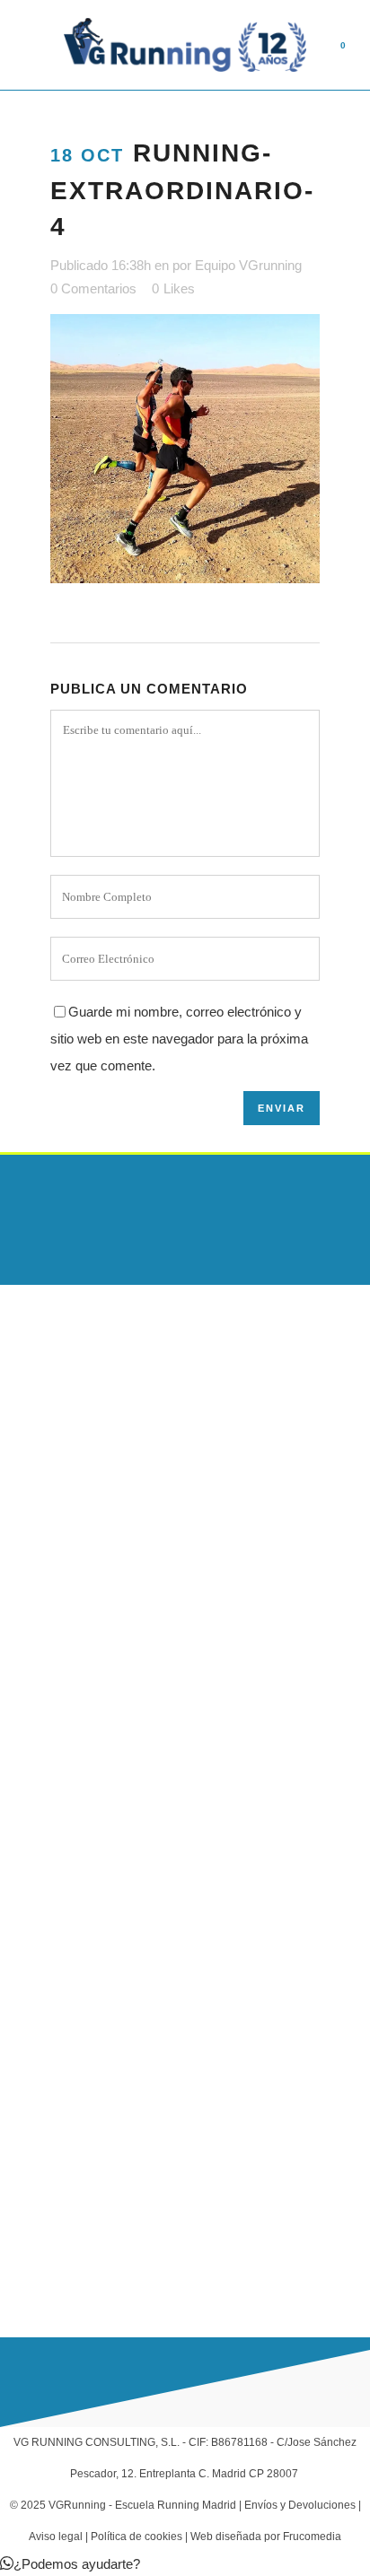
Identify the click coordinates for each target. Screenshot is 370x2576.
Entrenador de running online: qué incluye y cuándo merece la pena (177, 1588)
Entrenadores (39, 1998)
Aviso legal (56, 2537)
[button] (70, 2564)
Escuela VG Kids (47, 1963)
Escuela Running (48, 1928)
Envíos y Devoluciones (300, 2505)
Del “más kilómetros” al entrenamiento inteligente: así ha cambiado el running (161, 1744)
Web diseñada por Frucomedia (266, 2537)
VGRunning (77, 2505)
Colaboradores (42, 2103)
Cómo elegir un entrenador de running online (128, 1666)
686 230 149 (75, 2227)
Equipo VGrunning (248, 265)
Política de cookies (137, 2537)
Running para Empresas (69, 2068)
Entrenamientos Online (65, 2033)
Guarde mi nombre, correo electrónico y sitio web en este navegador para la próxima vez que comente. (179, 1039)
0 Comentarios (93, 288)
